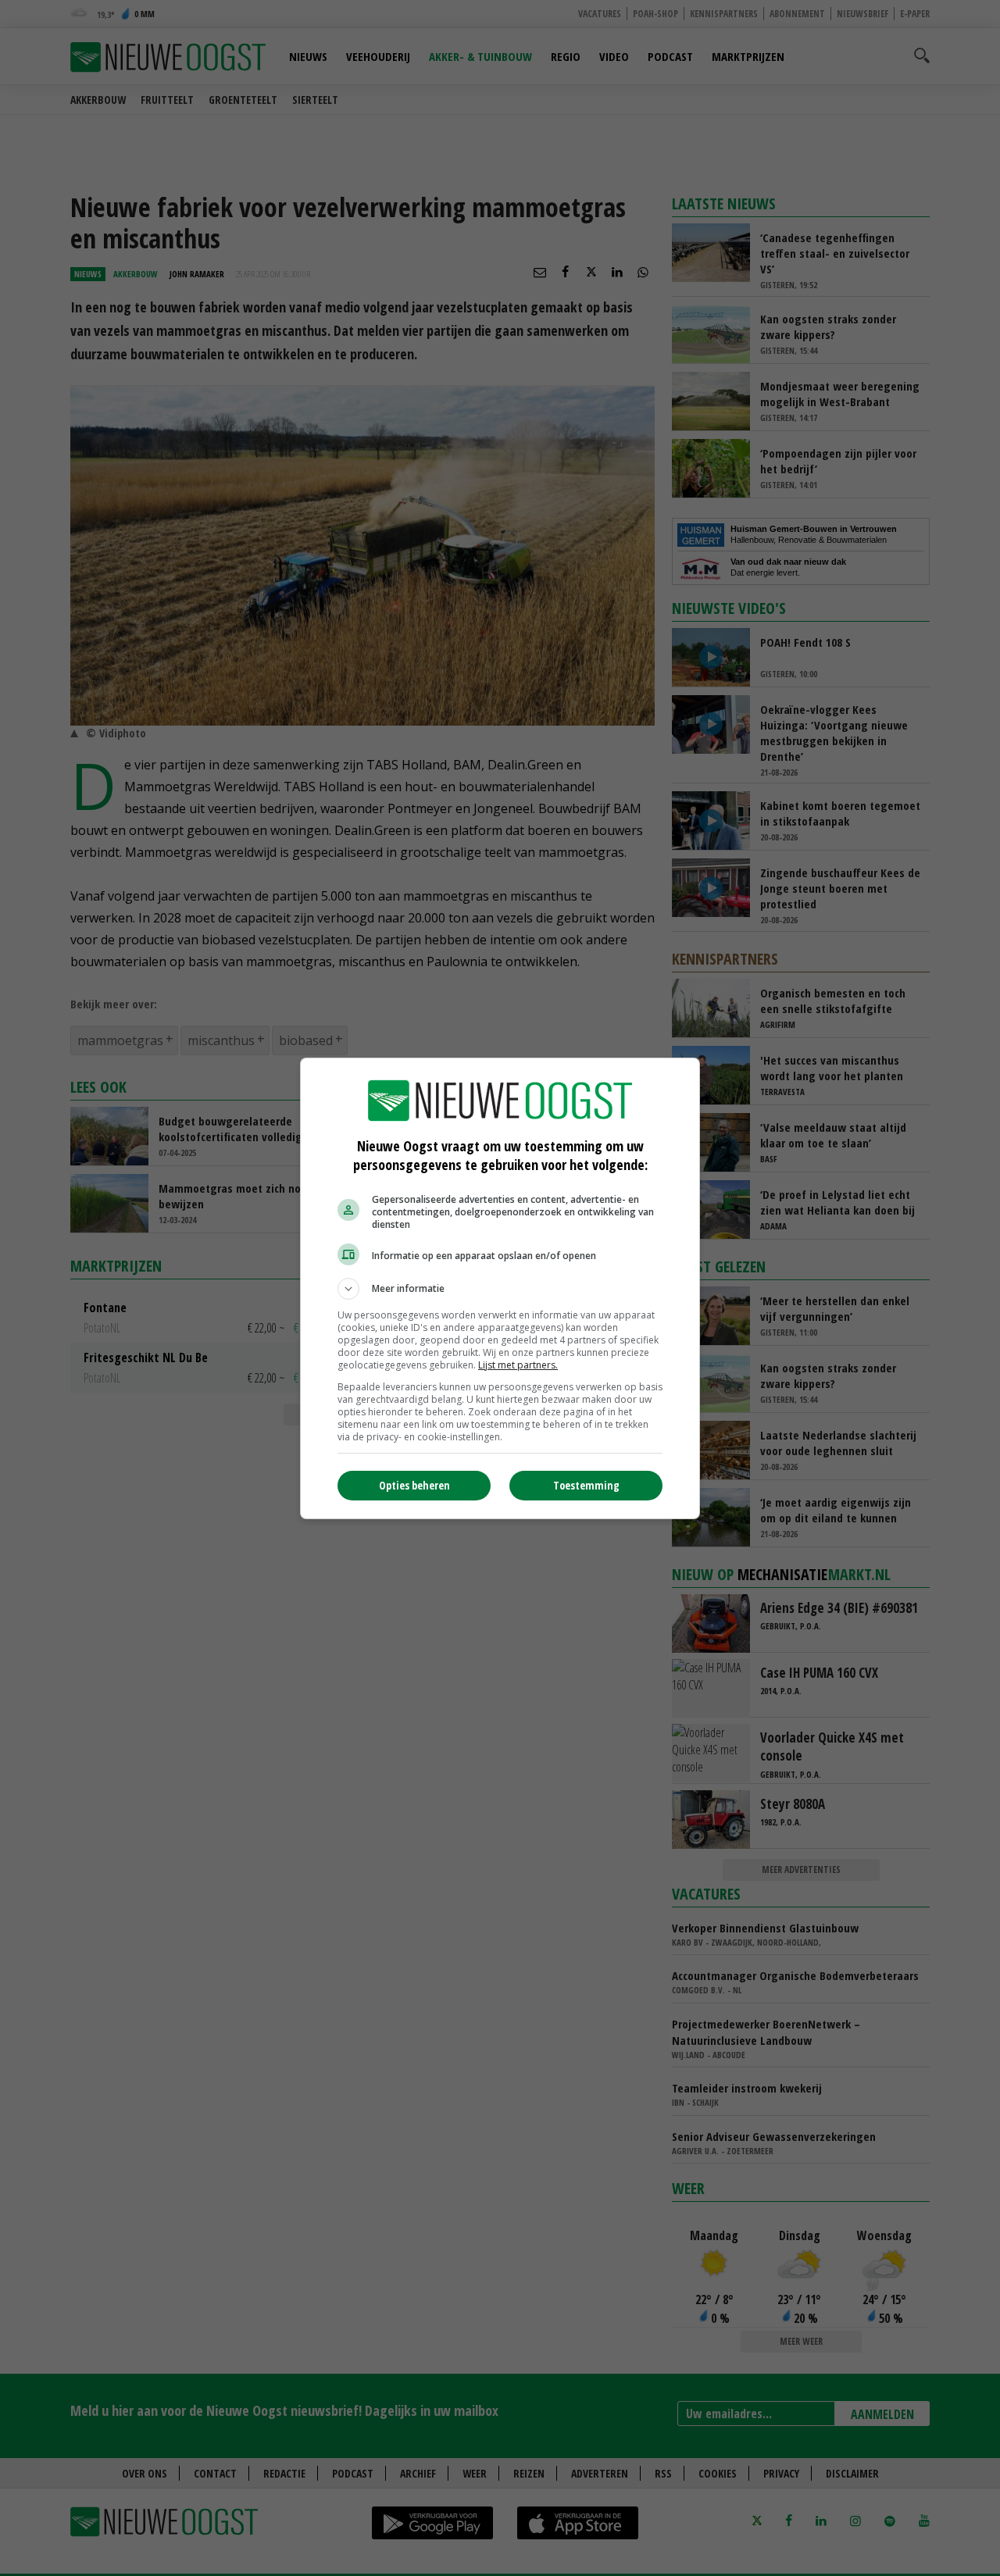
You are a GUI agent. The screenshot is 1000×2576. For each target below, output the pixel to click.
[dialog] (500, 1288)
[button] (500, 1289)
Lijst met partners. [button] (518, 1365)
